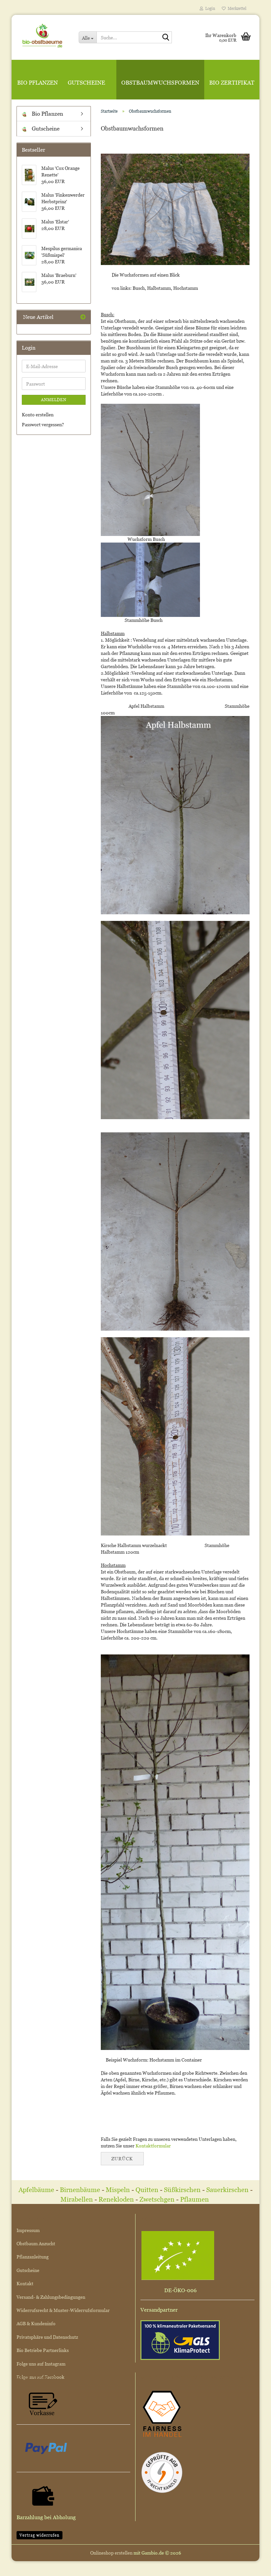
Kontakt (25, 2283)
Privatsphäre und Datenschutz (47, 2337)
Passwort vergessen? (43, 424)
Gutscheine (86, 83)
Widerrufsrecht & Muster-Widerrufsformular (63, 2310)
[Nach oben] (253, 2566)
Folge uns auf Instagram (41, 2364)
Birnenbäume (80, 2190)
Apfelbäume (37, 2190)
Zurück (122, 2159)
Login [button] (209, 8)
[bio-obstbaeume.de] (43, 35)
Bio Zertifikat (232, 83)
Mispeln (118, 2190)
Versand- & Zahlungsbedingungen (51, 2297)
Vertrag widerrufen (39, 2535)
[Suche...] (166, 38)
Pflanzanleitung (33, 2257)
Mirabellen (77, 2199)
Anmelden (54, 400)
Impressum (28, 2230)
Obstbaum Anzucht (36, 2243)
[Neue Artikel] (83, 317)
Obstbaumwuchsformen (160, 83)
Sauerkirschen (227, 2190)
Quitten (147, 2190)
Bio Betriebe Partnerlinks (43, 2350)
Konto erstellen (38, 415)
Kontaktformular (153, 2146)
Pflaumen (195, 2199)
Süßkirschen (183, 2190)
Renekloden (116, 2199)
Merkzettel (236, 8)
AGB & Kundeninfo (36, 2323)
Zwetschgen (157, 2199)
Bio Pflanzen (38, 83)
